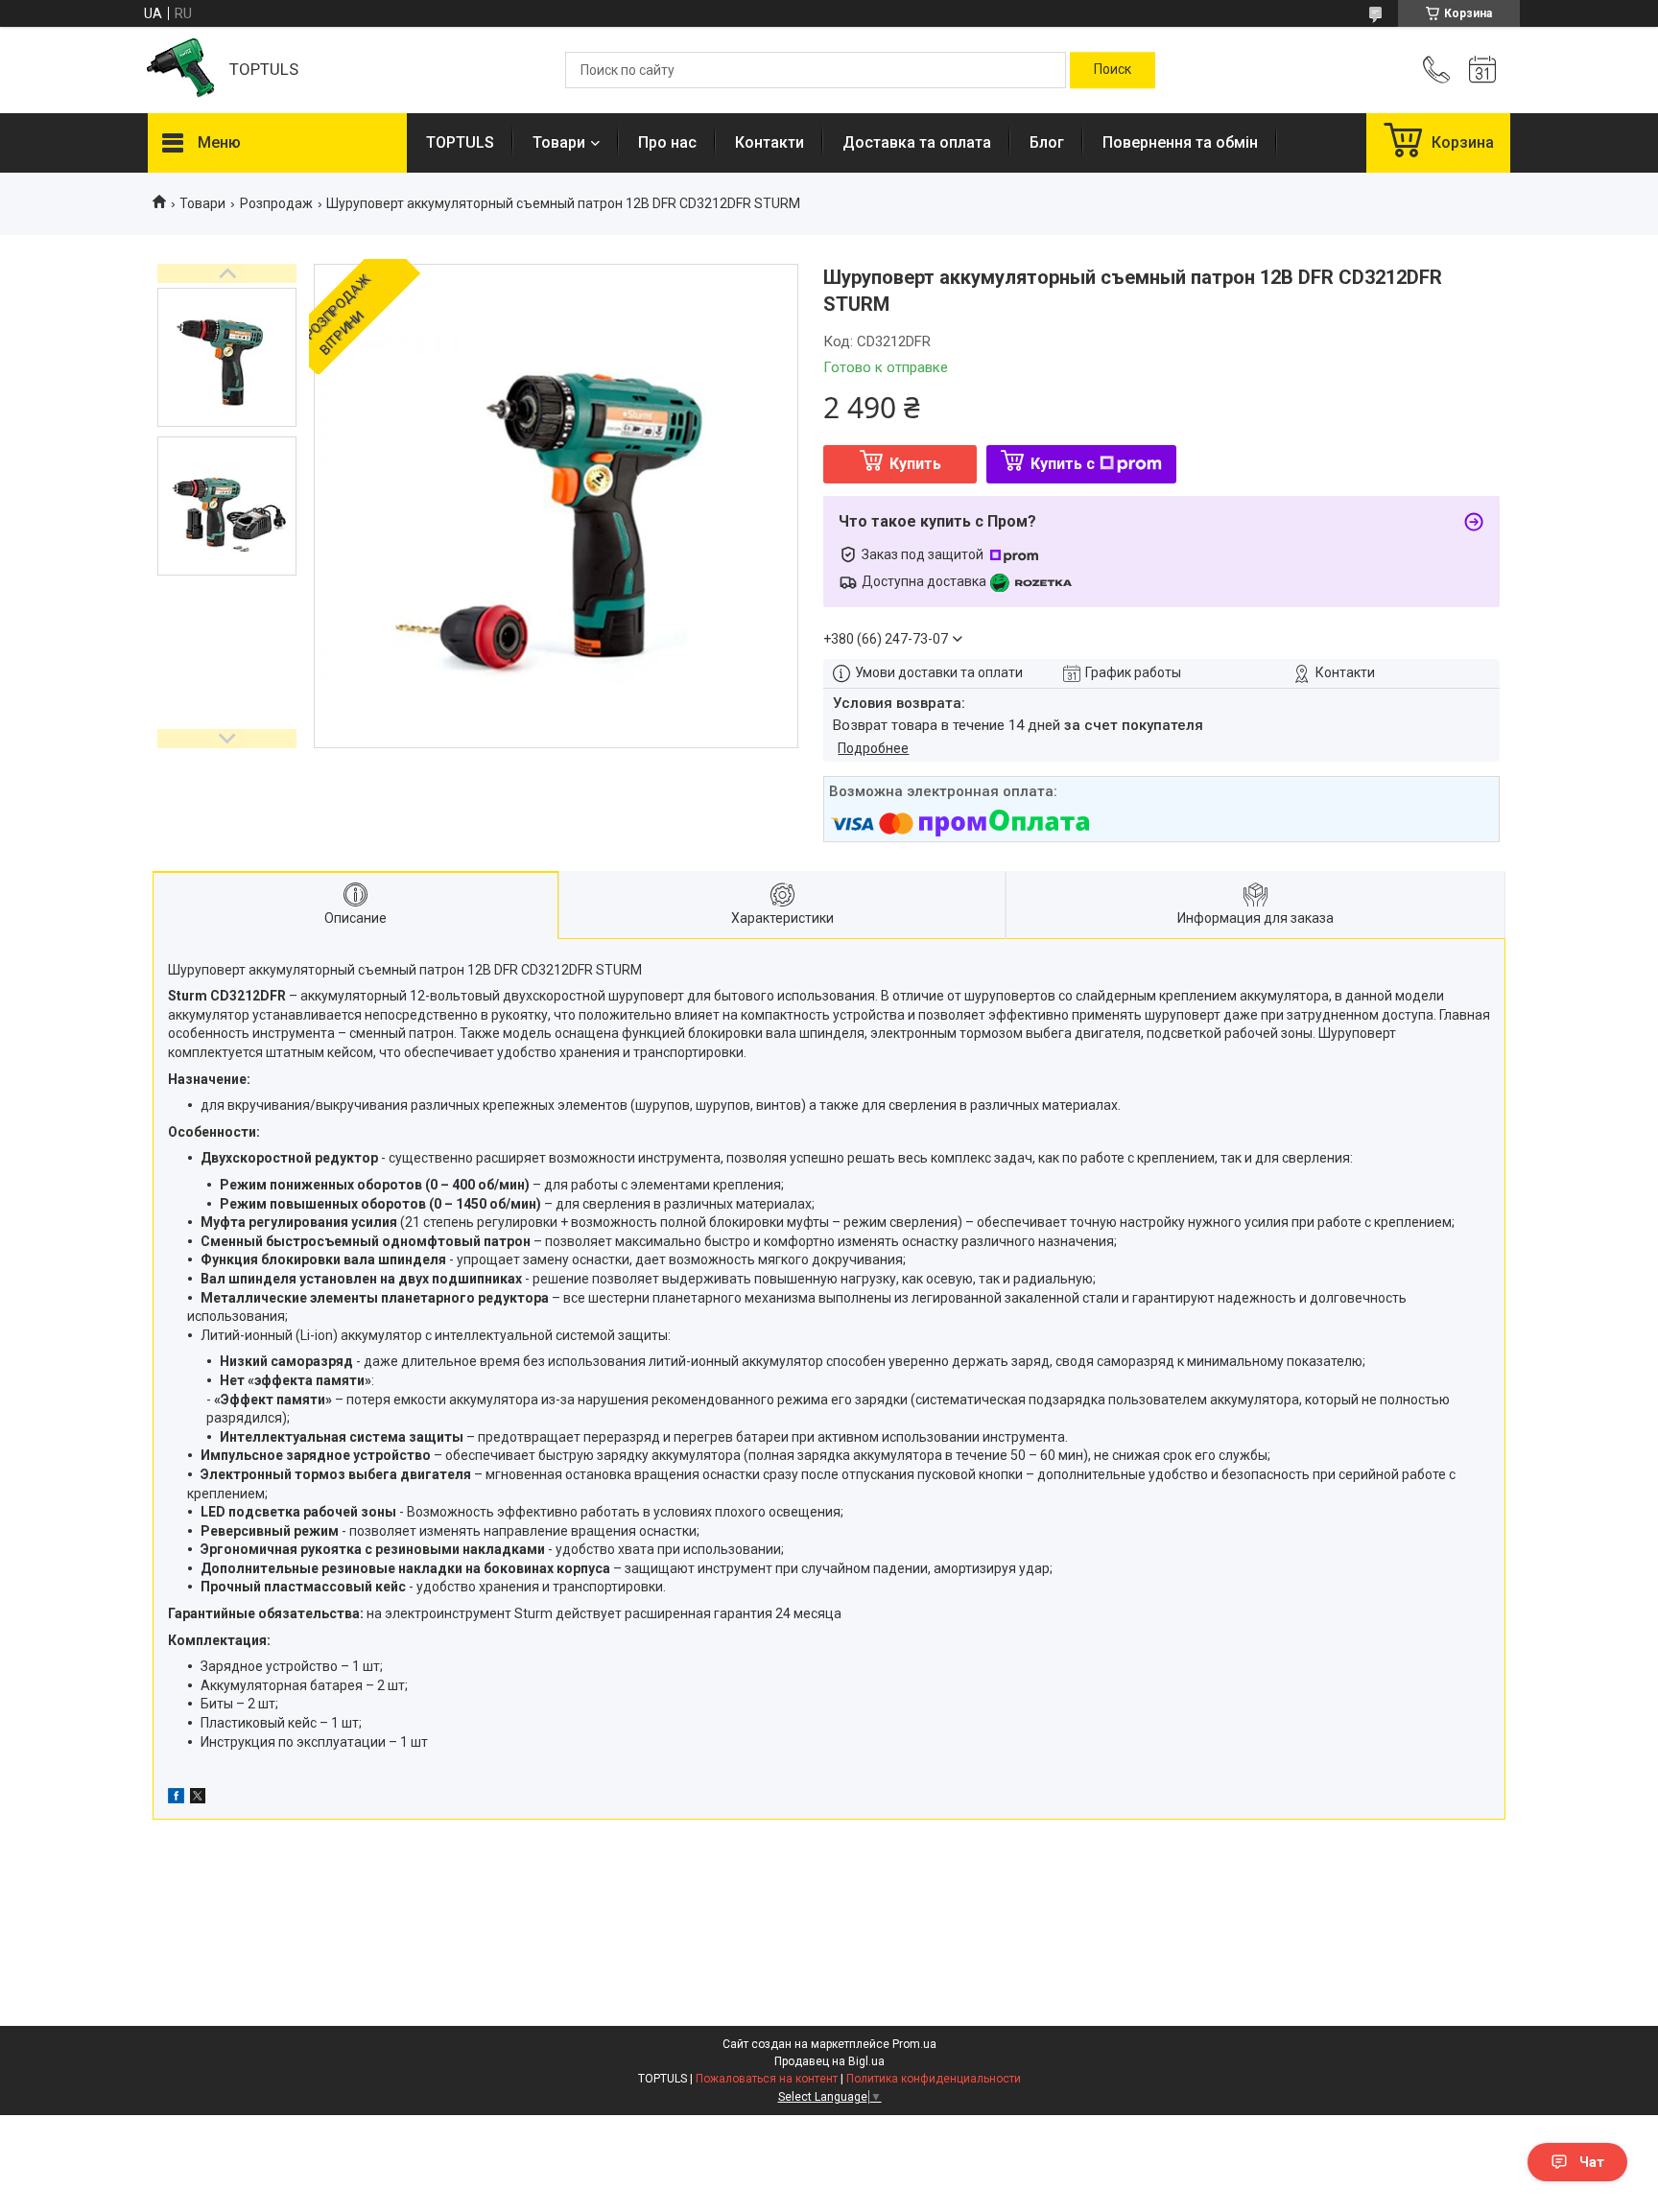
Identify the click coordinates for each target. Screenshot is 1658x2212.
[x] (198, 1799)
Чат (1592, 2162)
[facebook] (176, 1799)
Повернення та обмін (1180, 142)
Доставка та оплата (917, 142)
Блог (1047, 142)
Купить (915, 464)
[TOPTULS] (179, 71)
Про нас (667, 142)
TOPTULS (460, 142)
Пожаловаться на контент (767, 2079)
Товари (559, 142)
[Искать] (1113, 70)
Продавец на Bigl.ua (829, 2061)
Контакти (770, 142)
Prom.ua (914, 2044)
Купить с (1063, 464)
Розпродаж (276, 203)
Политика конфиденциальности (934, 2079)
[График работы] (1482, 70)
